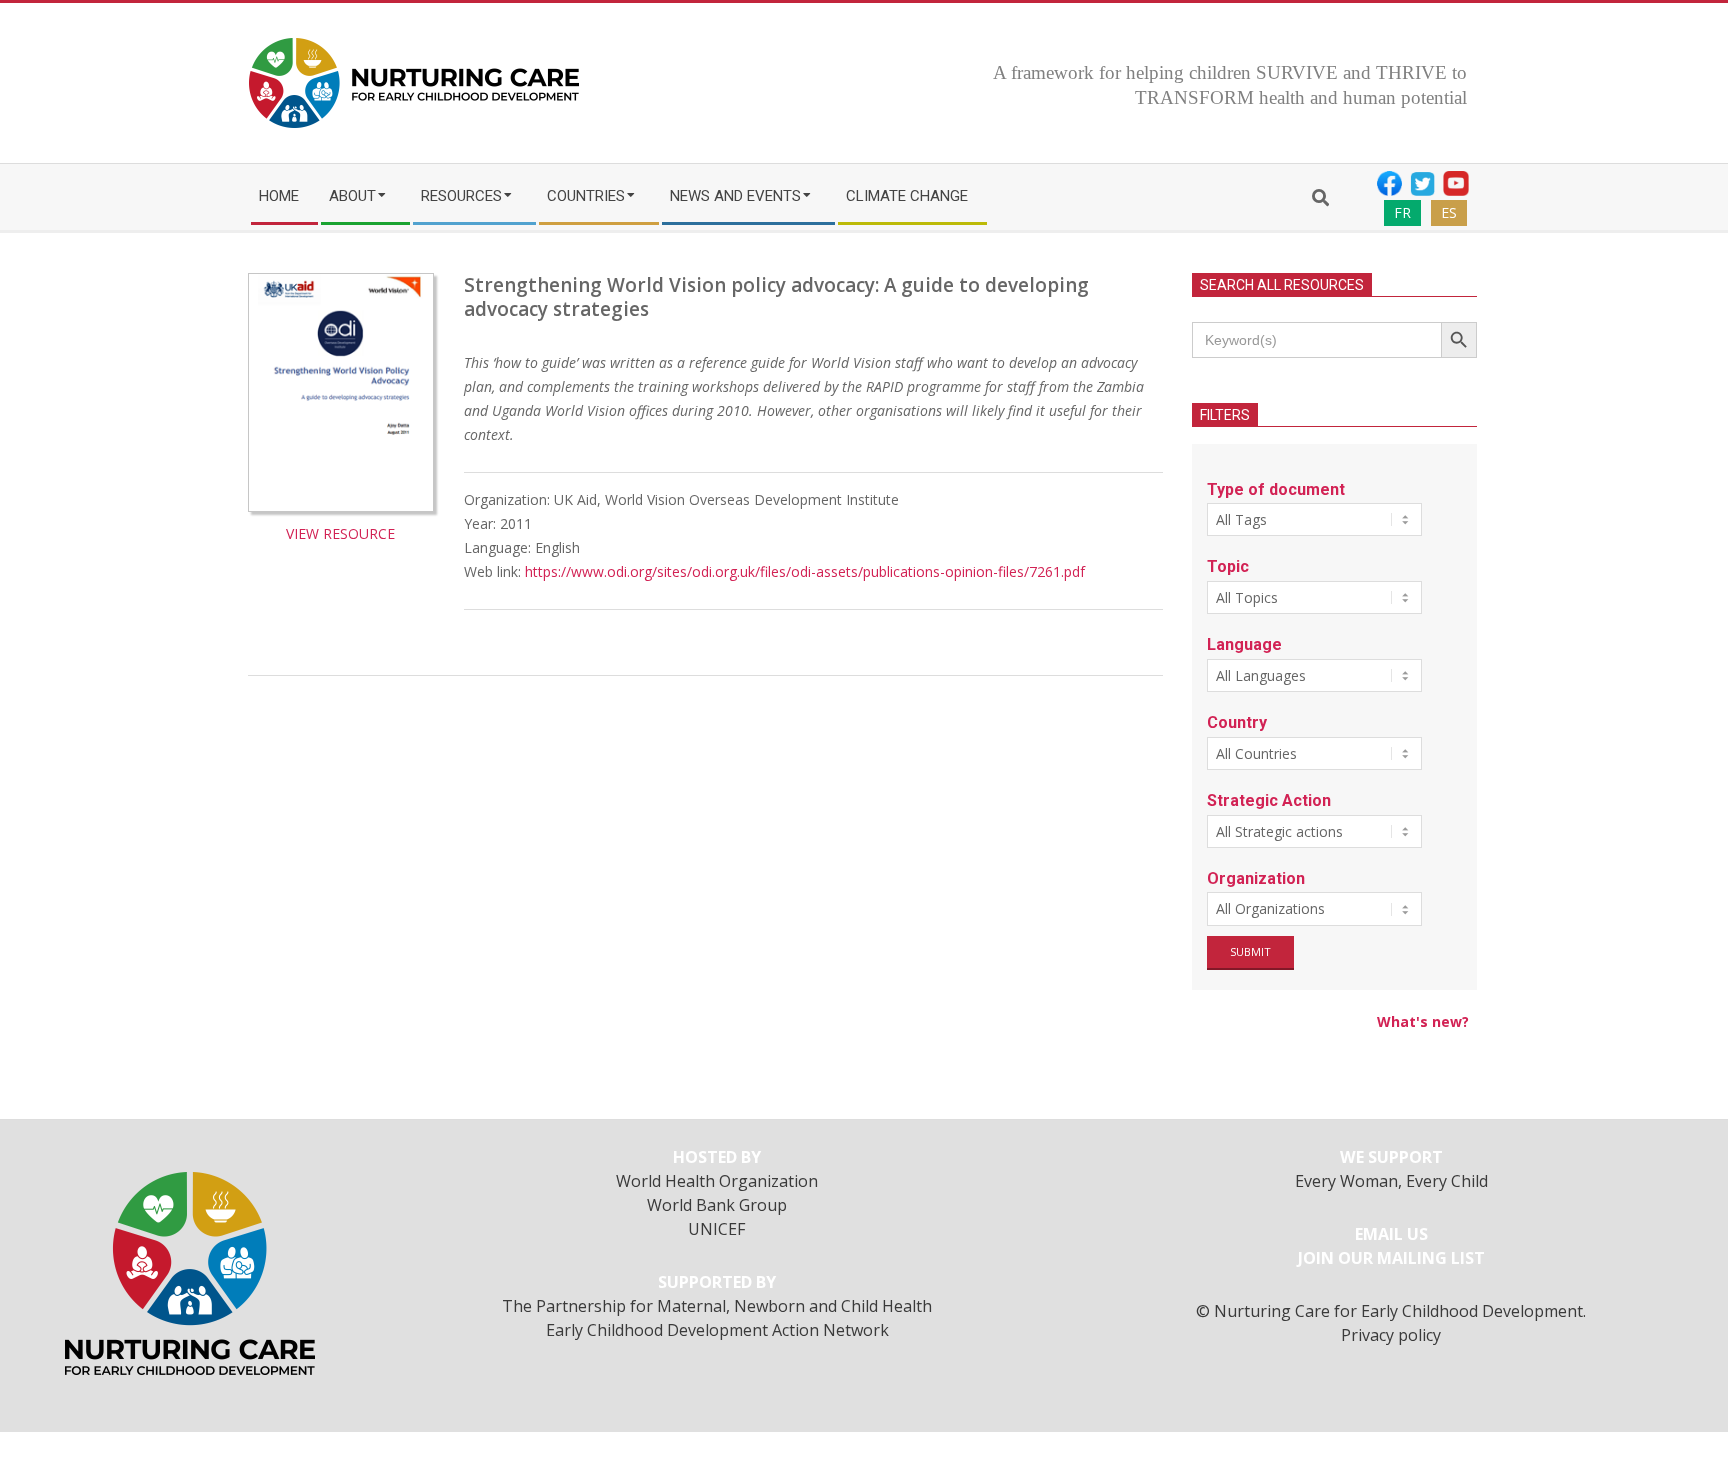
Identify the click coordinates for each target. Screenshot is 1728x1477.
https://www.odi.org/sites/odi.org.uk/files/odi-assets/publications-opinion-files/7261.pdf (805, 571)
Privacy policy (1391, 1335)
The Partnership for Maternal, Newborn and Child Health (717, 1306)
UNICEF (717, 1229)
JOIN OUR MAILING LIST (1391, 1258)
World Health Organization (717, 1181)
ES (1449, 212)
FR (1402, 212)
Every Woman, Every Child (1391, 1181)
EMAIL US (1391, 1234)
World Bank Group (717, 1205)
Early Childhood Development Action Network (717, 1330)
